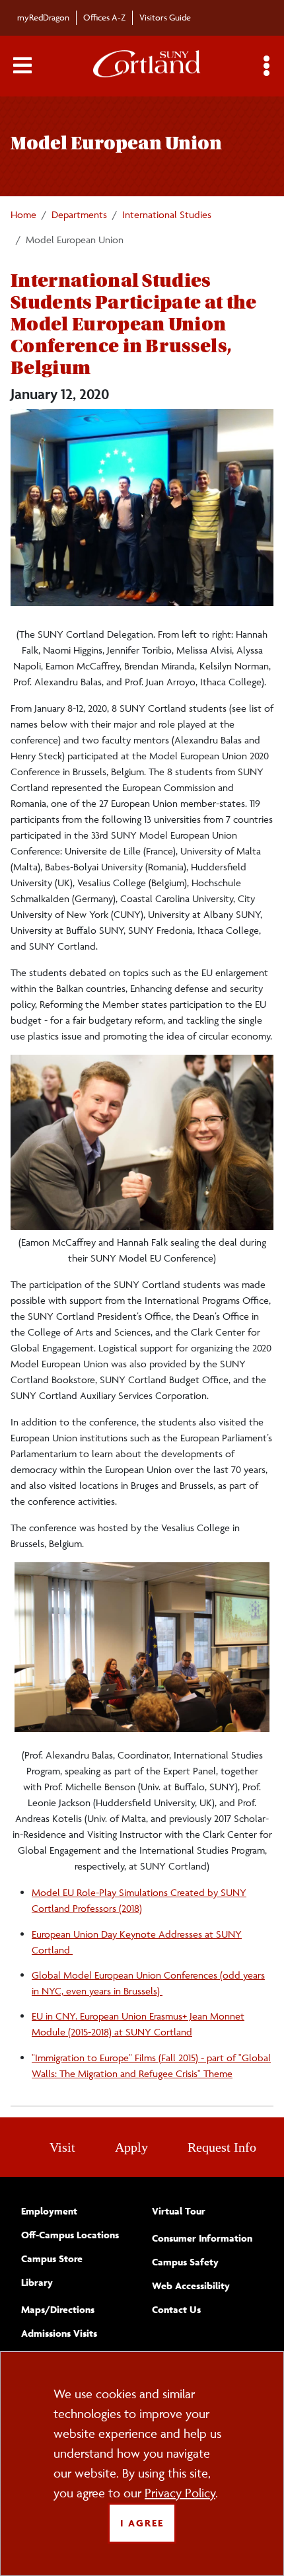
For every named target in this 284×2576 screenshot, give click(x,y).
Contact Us (176, 2309)
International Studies (167, 214)
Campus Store (52, 2258)
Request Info (222, 2147)
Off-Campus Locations (70, 2235)
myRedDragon (43, 17)
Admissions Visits (59, 2333)
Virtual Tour (179, 2211)
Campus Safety (185, 2262)
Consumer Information (202, 2238)
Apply (131, 2147)
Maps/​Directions (58, 2309)
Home (23, 214)
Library (37, 2282)
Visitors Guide (165, 17)
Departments (79, 214)
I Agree (142, 2523)
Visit (62, 2147)
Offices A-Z (104, 17)
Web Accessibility (191, 2286)
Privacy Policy (180, 2493)
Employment (49, 2211)
